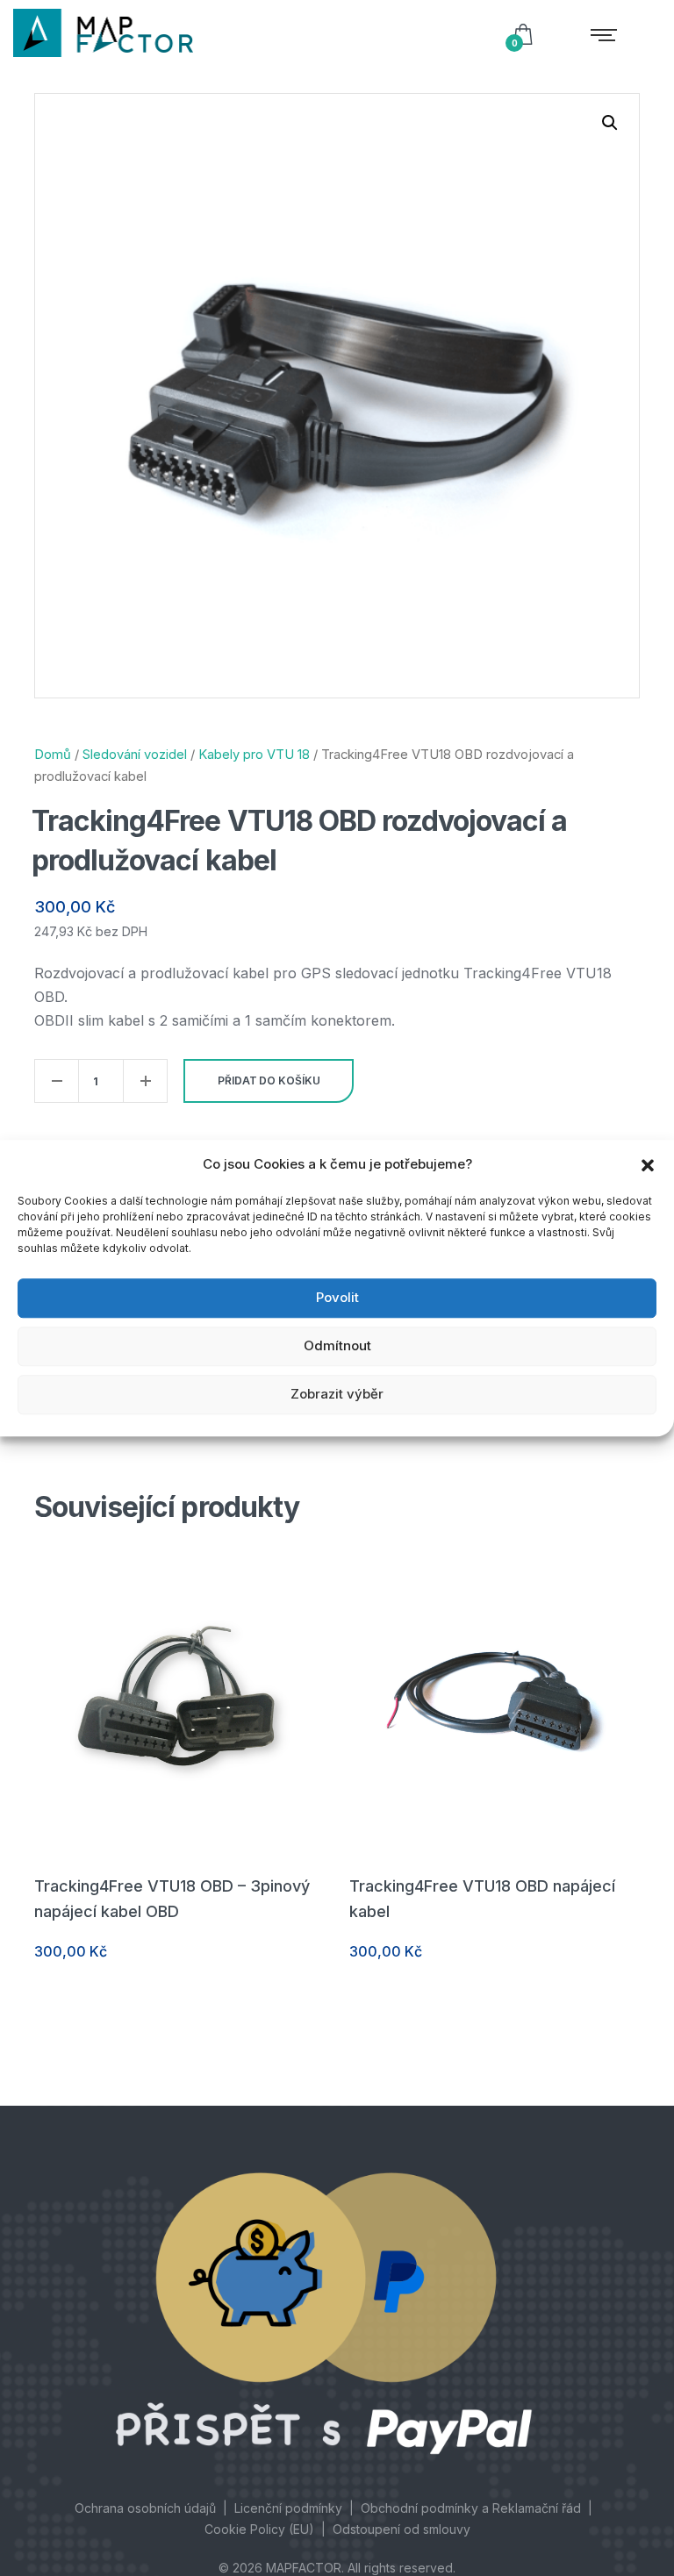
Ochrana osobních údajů (145, 2508)
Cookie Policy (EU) (259, 2529)
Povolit (337, 1297)
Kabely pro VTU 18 (254, 755)
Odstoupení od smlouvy (402, 2529)
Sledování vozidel (135, 755)
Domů (53, 755)
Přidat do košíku (269, 1080)
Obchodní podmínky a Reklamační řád (471, 2508)
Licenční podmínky (288, 2508)
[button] (648, 1164)
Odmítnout (337, 1345)
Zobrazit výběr (337, 1394)
